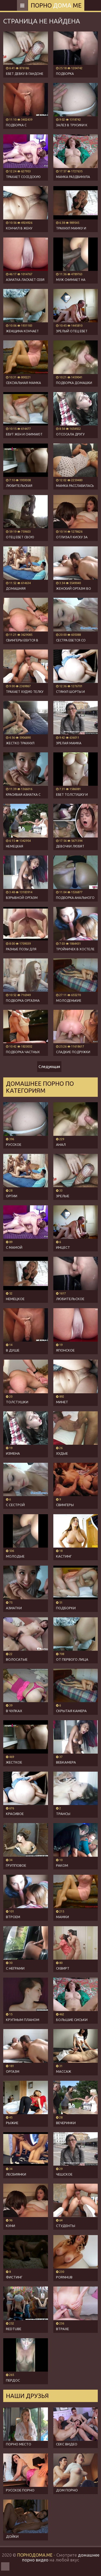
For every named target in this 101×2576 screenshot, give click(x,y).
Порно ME (56, 5)
